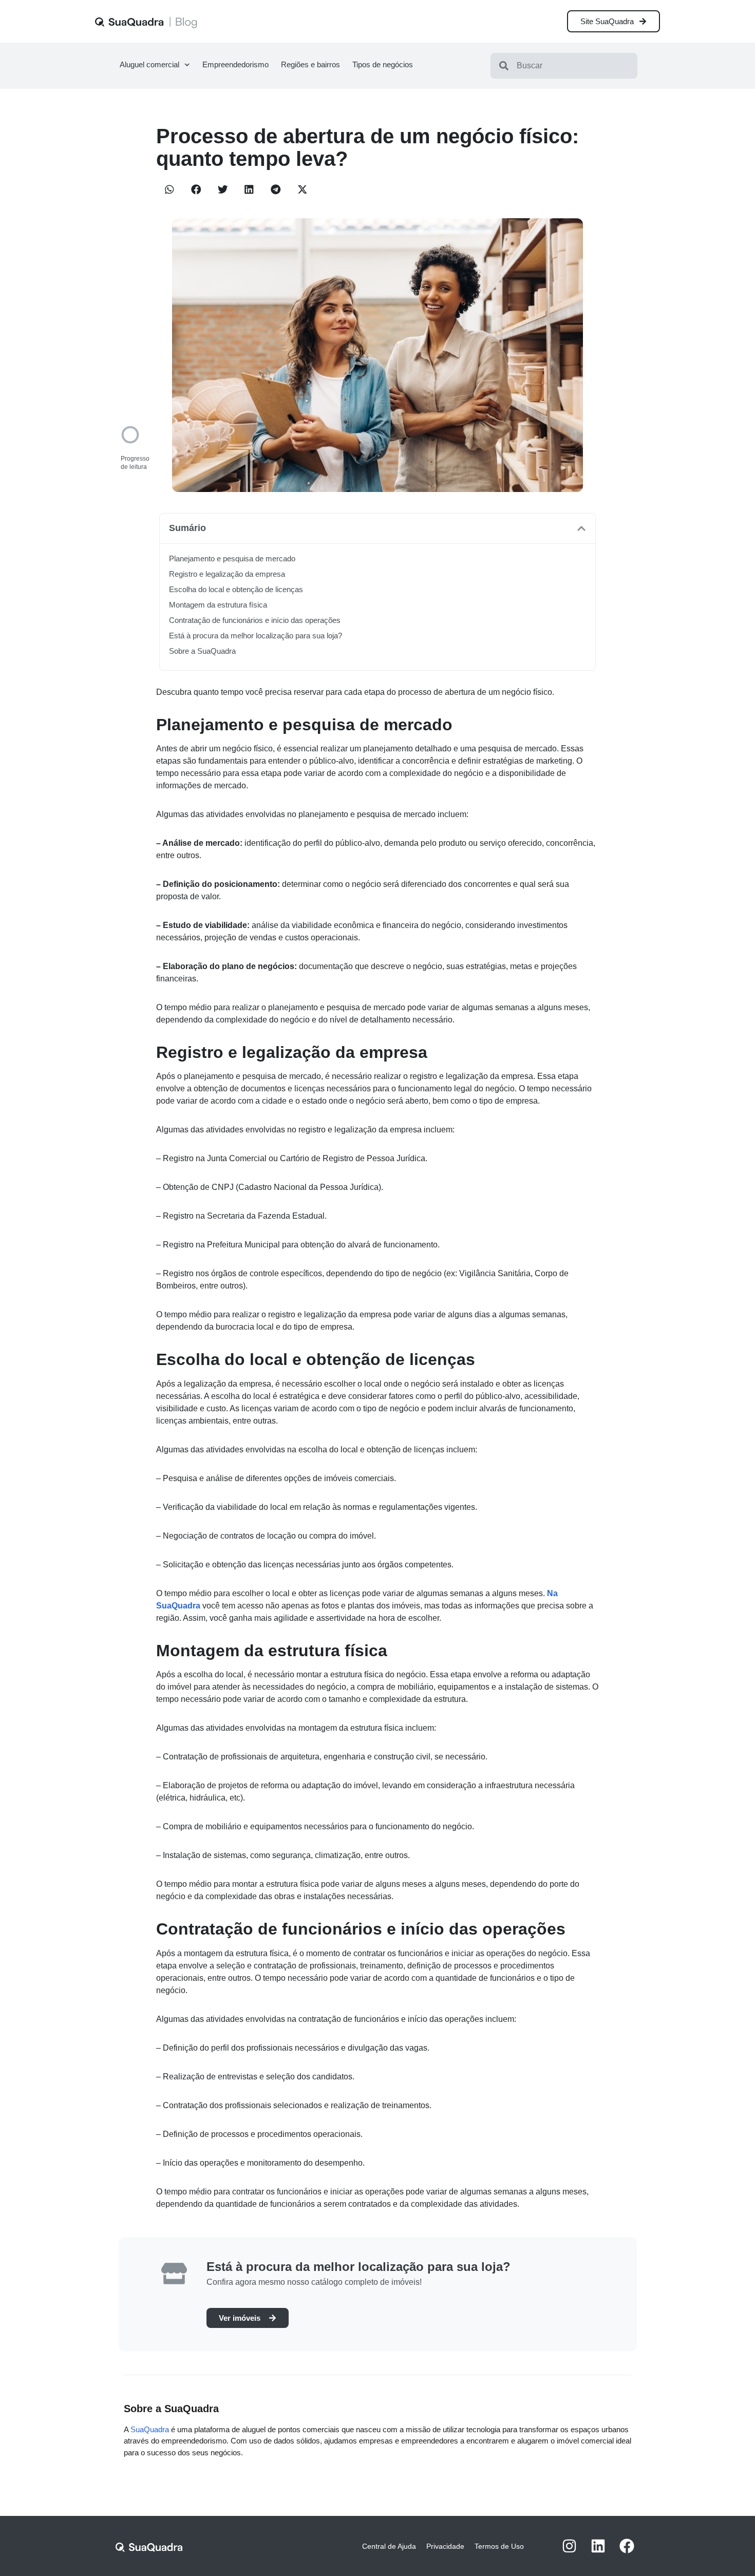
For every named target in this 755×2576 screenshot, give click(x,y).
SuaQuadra (150, 2429)
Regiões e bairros (310, 64)
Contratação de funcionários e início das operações (255, 620)
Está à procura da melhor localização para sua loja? (256, 636)
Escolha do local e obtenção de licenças (236, 589)
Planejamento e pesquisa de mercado (232, 558)
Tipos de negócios (383, 64)
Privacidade (445, 2546)
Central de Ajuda (389, 2546)
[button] (169, 190)
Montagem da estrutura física (218, 605)
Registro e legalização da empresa (227, 574)
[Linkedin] (598, 2546)
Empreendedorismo (235, 64)
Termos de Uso (499, 2546)
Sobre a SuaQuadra (202, 651)
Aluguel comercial (149, 64)
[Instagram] (569, 2546)
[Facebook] (627, 2546)
